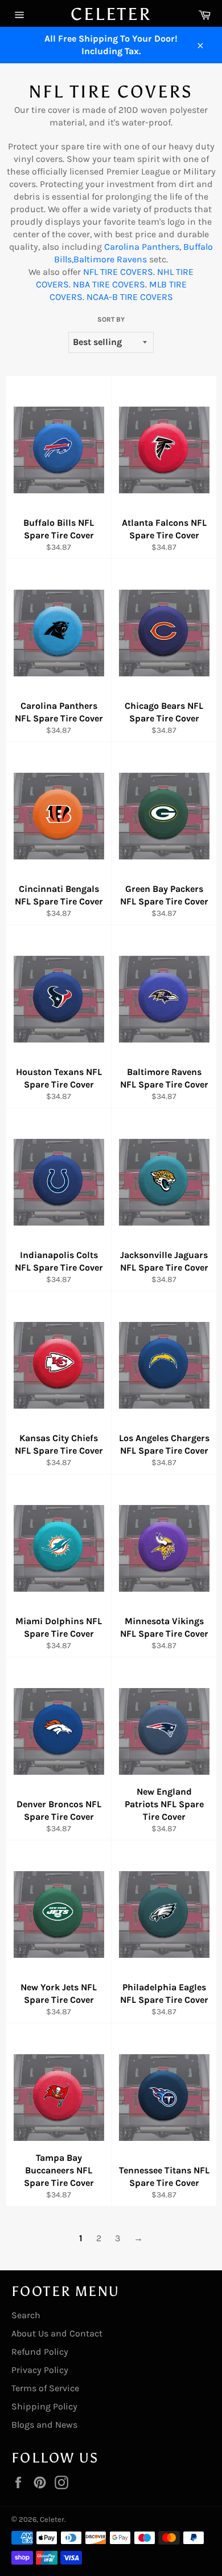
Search (26, 2315)
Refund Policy (40, 2352)
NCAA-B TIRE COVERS (130, 297)
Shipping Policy (44, 2406)
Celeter (111, 14)
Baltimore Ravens (110, 259)
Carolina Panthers (142, 247)
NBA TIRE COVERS (109, 284)
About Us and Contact (57, 2333)
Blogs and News (44, 2425)
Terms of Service (45, 2388)
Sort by (111, 319)
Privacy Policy (40, 2370)
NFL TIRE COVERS (118, 272)
